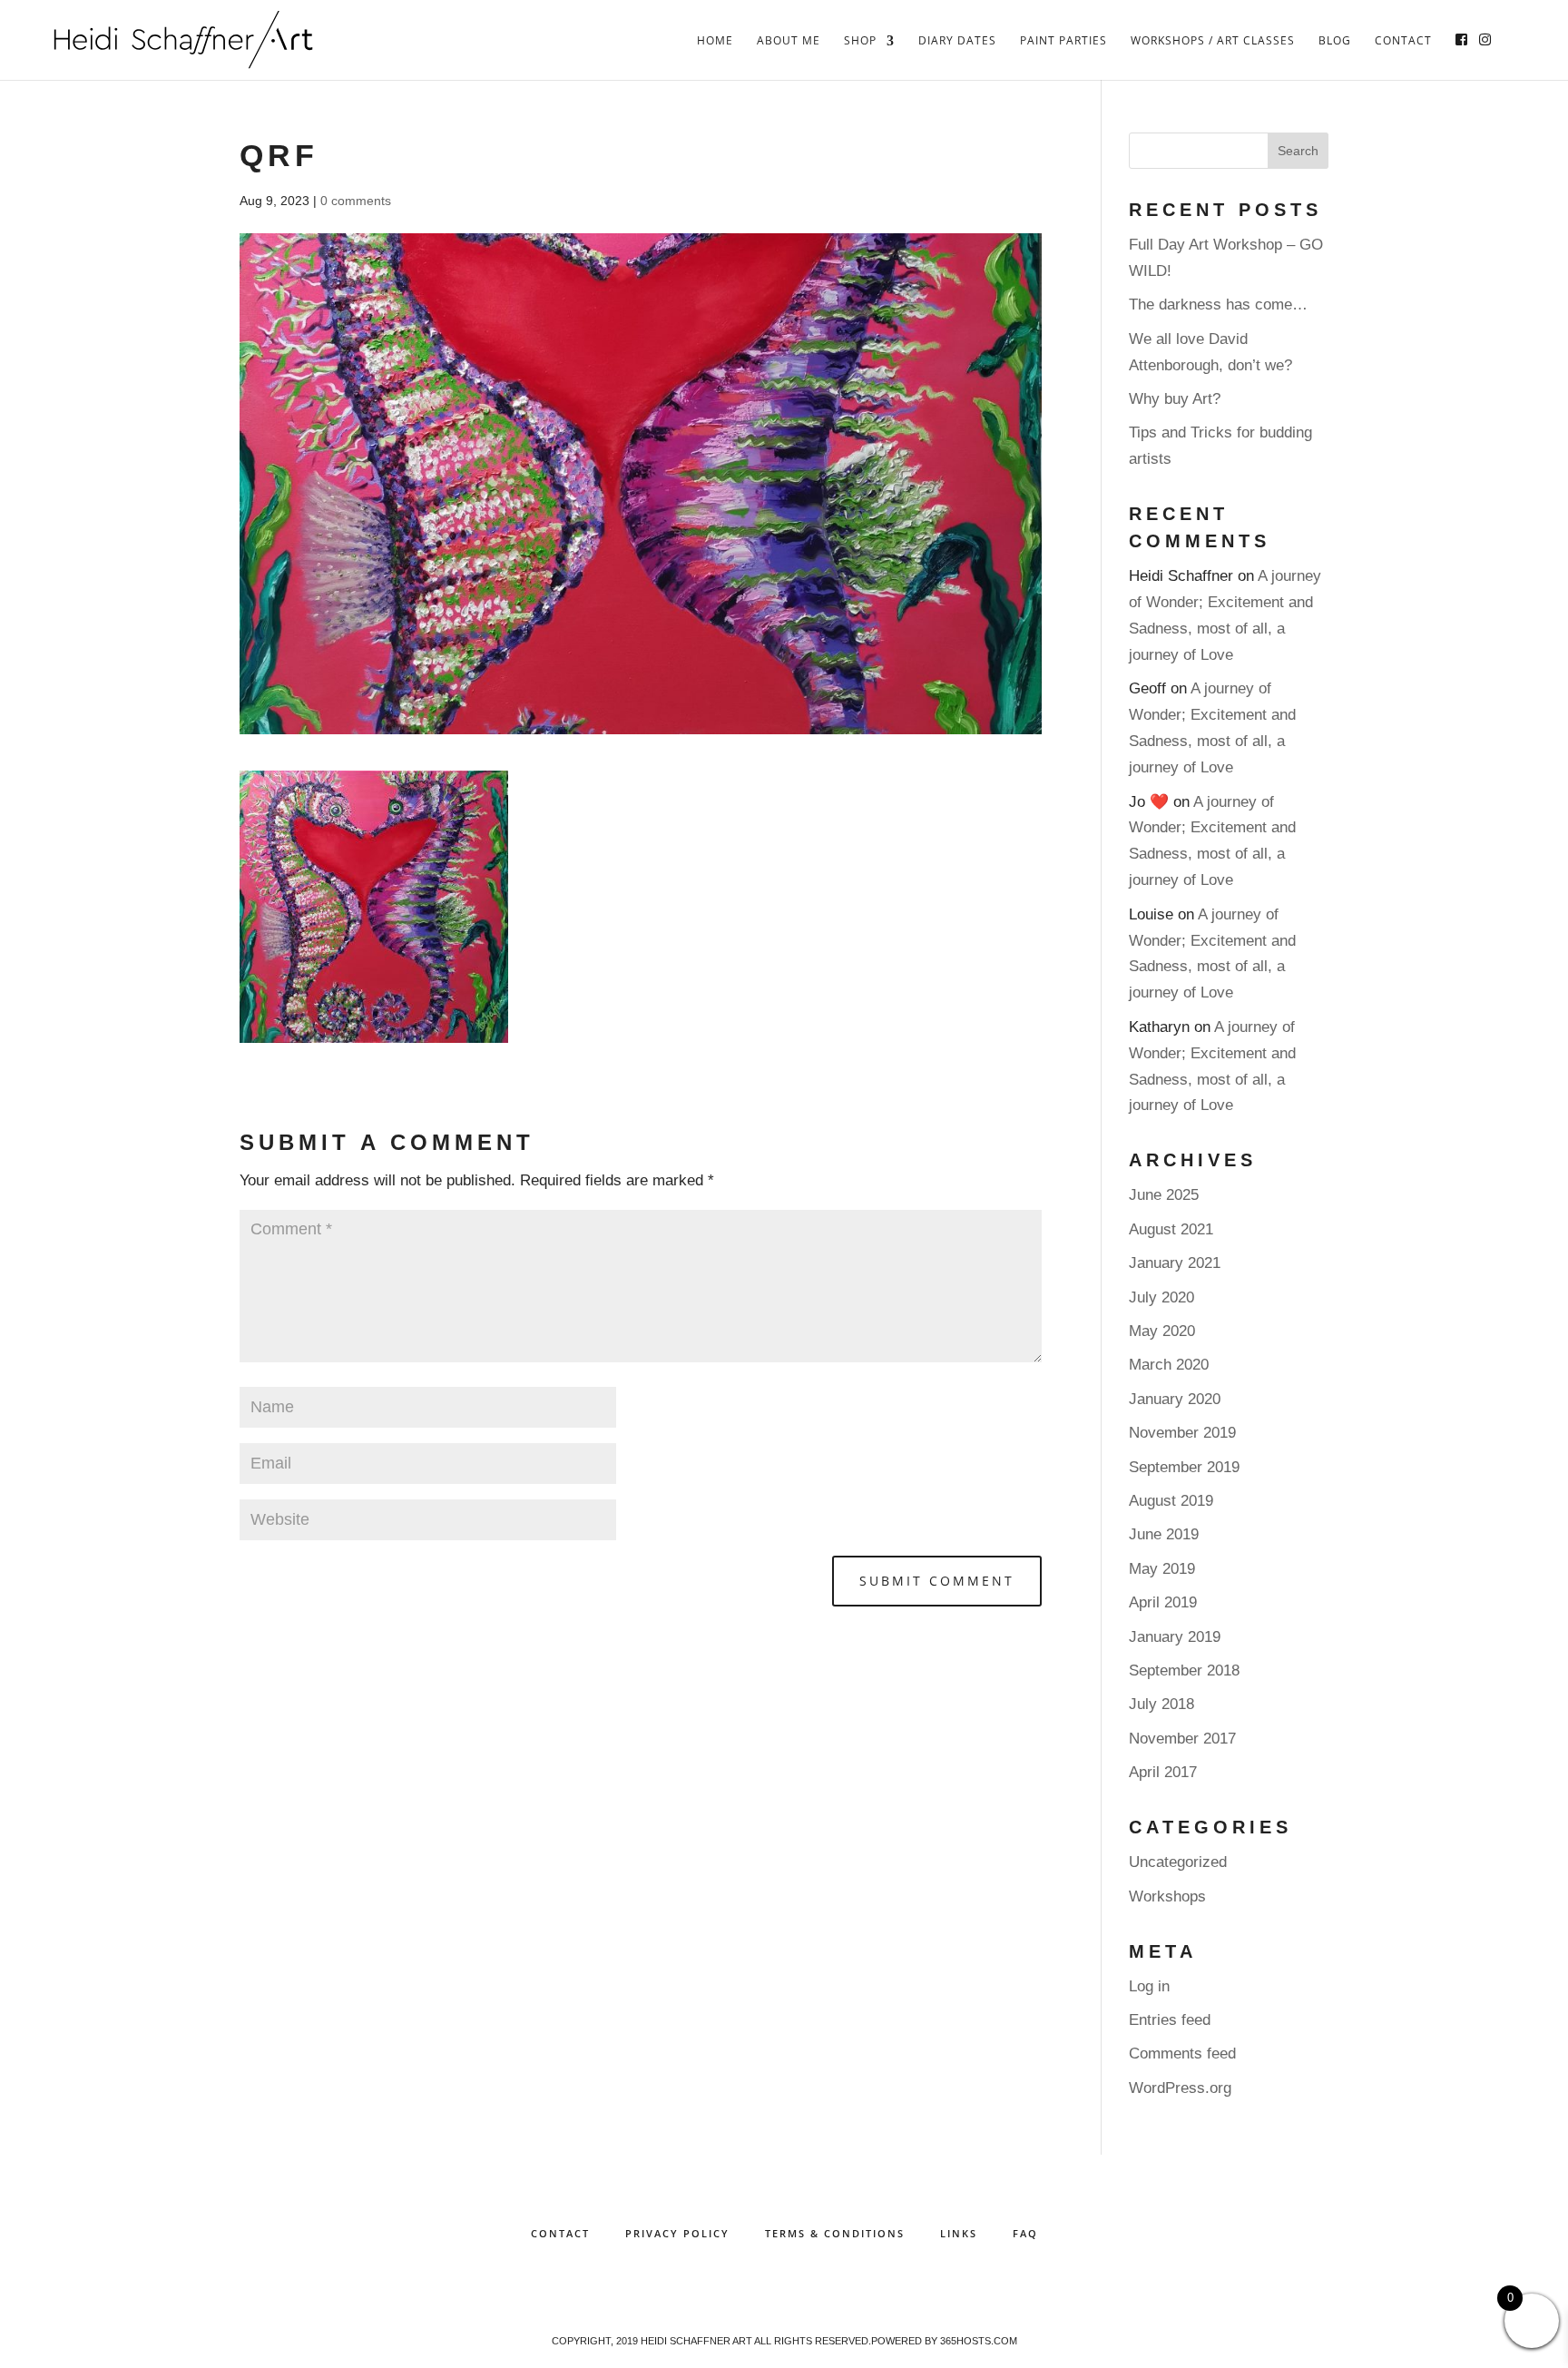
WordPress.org (1180, 2088)
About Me (789, 41)
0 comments (356, 201)
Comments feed (1182, 2054)
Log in (1149, 1986)
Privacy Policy (677, 2233)
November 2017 (1182, 1739)
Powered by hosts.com (944, 2341)
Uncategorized (1178, 1862)
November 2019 (1182, 1433)
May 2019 (1162, 1569)
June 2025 (1164, 1195)
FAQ (1025, 2233)
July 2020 (1161, 1297)
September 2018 (1184, 1670)
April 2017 (1163, 1772)
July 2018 (1161, 1704)
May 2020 (1162, 1331)
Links (959, 2233)
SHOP (860, 41)
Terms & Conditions (835, 2233)
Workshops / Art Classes (1213, 41)
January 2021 (1175, 1263)
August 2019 (1171, 1501)
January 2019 (1175, 1637)
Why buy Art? (1175, 399)
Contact (1403, 41)
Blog (1335, 41)
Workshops (1167, 1896)
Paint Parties (1063, 41)
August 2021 (1171, 1229)
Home (715, 41)
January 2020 (1175, 1399)
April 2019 (1163, 1602)
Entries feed (1170, 2020)
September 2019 (1184, 1467)
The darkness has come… (1218, 305)
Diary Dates (957, 41)
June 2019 (1164, 1534)
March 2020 (1169, 1365)
